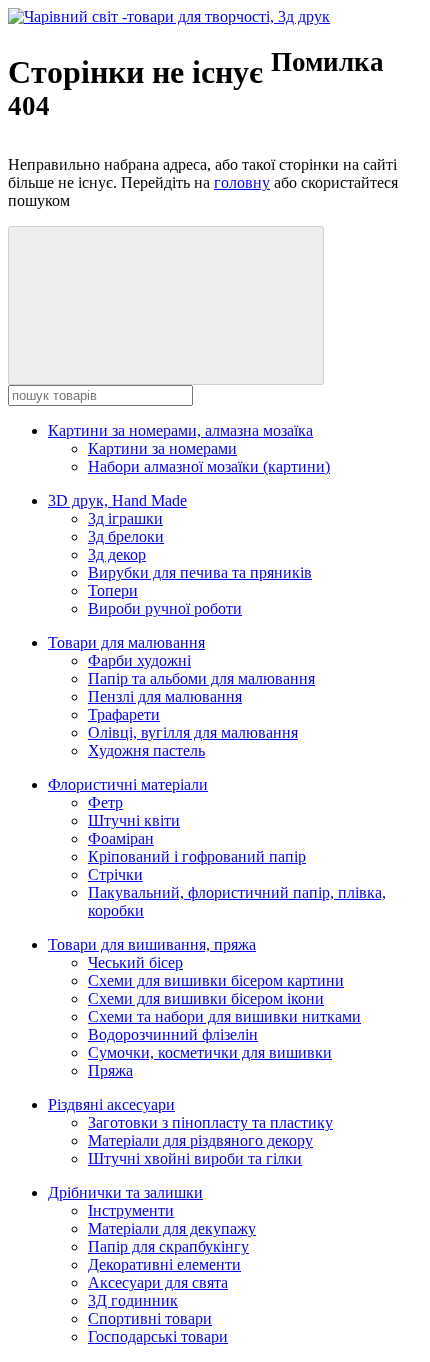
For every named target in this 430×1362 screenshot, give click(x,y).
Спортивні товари (150, 1318)
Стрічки (115, 874)
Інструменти (131, 1210)
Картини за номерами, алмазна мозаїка (180, 430)
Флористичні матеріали (128, 784)
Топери (113, 590)
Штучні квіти (134, 820)
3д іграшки (125, 518)
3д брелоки (126, 536)
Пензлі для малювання (165, 696)
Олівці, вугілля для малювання (193, 732)
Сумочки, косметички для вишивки (210, 1052)
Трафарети (124, 714)
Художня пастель (146, 750)
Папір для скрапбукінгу (168, 1246)
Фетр (105, 802)
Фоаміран (121, 838)
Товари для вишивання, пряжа (152, 944)
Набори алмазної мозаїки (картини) (209, 466)
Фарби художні (139, 660)
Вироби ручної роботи (165, 608)
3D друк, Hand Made (117, 500)
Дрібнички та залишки (125, 1192)
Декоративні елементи (164, 1264)
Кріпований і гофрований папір (197, 856)
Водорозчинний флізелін (173, 1034)
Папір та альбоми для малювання (201, 678)
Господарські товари (158, 1336)
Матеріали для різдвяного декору (200, 1140)
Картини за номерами (162, 448)
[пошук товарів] (166, 305)
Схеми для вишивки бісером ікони (206, 998)
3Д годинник (133, 1300)
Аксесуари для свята (158, 1282)
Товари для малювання (126, 642)
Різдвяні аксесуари (111, 1104)
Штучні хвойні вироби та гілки (195, 1158)
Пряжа (110, 1070)
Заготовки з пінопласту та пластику (210, 1122)
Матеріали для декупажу (172, 1228)
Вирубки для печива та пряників (200, 572)
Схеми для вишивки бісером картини (216, 980)
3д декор (117, 554)
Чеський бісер (135, 962)
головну (242, 182)
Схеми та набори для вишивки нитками (224, 1016)
